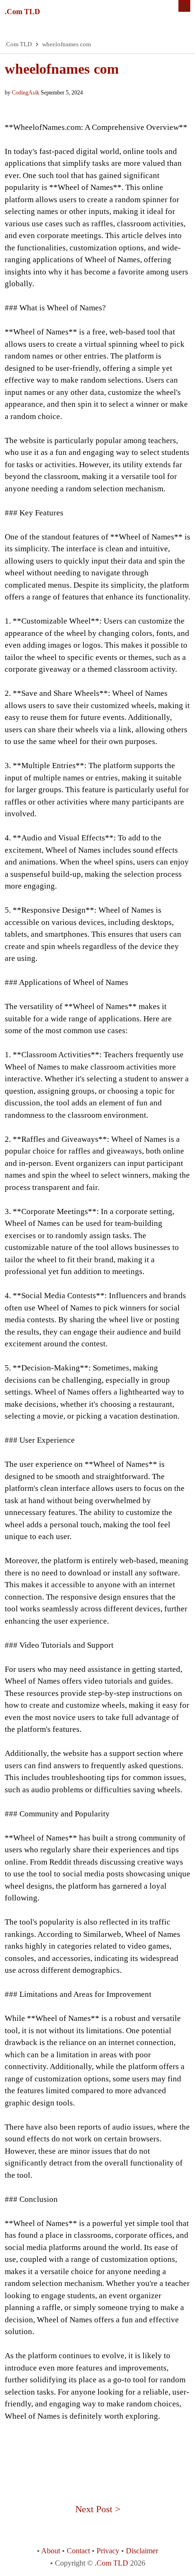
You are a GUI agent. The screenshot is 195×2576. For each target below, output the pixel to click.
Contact (78, 2551)
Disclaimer (142, 2551)
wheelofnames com (62, 69)
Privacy (108, 2551)
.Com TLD (22, 12)
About (51, 2551)
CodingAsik (26, 93)
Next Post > (98, 2509)
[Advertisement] (97, 2455)
